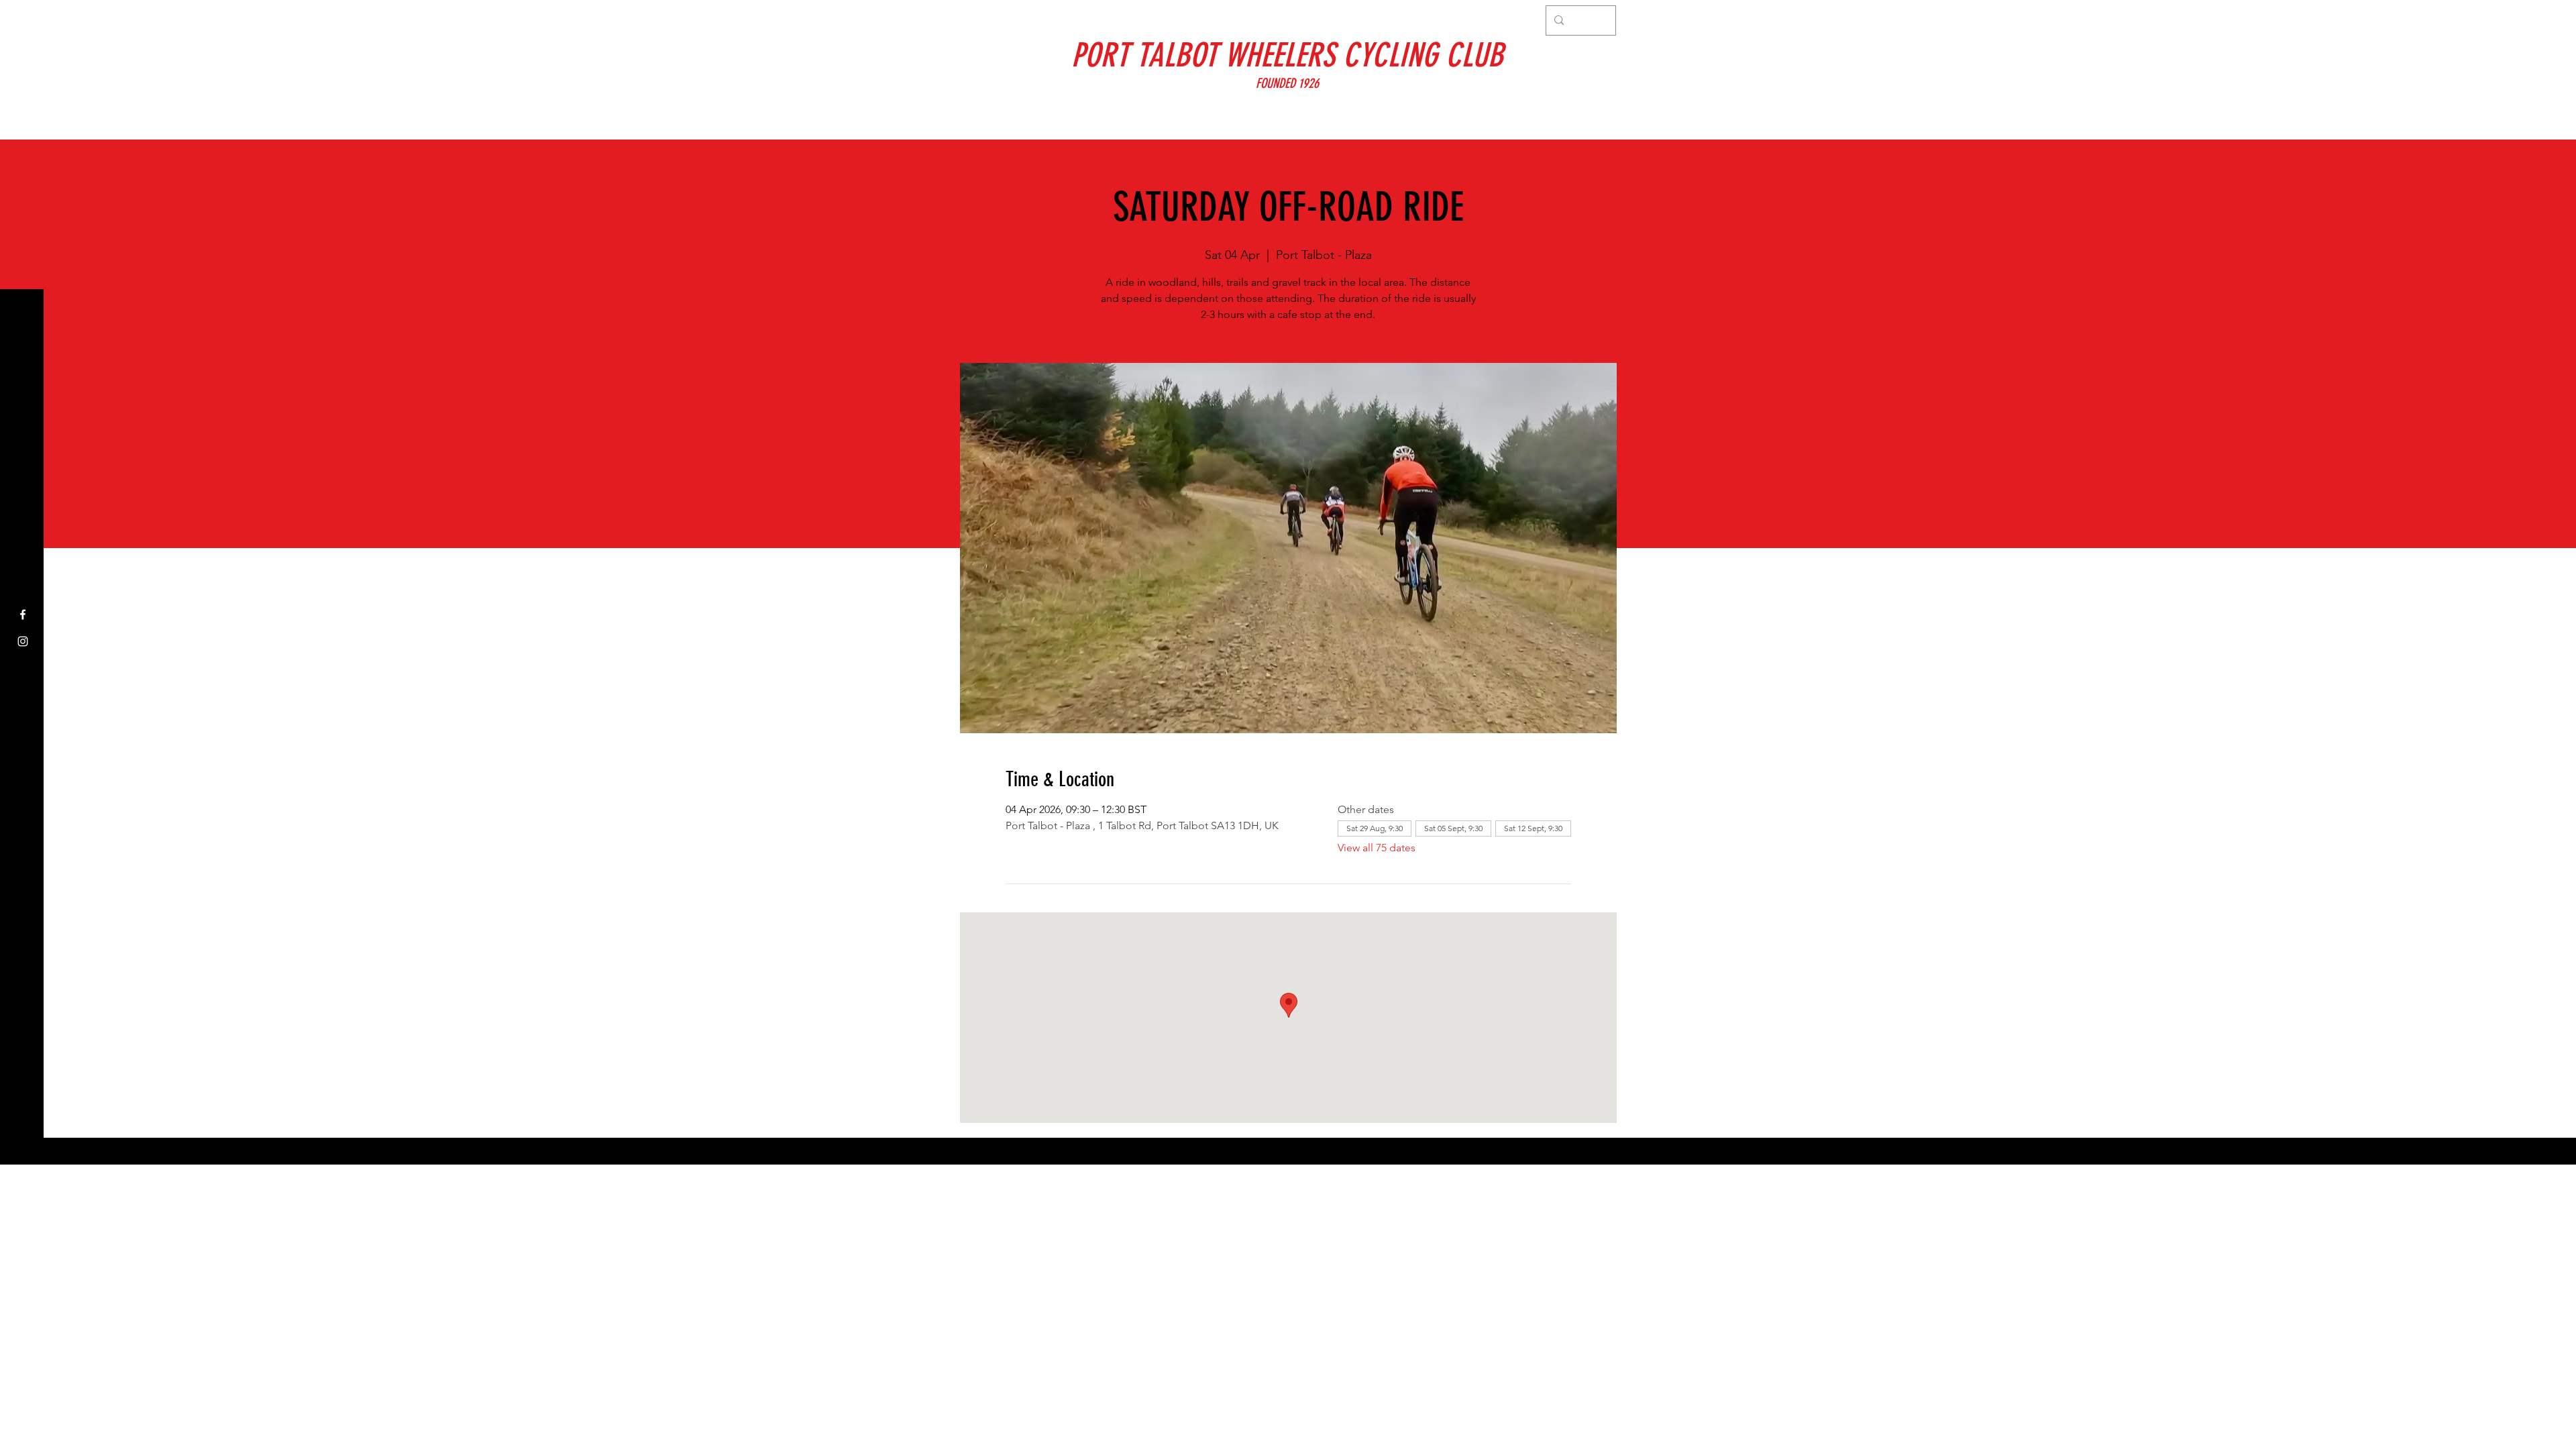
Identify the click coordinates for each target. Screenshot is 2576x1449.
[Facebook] (23, 614)
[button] (23, 20)
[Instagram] (23, 641)
